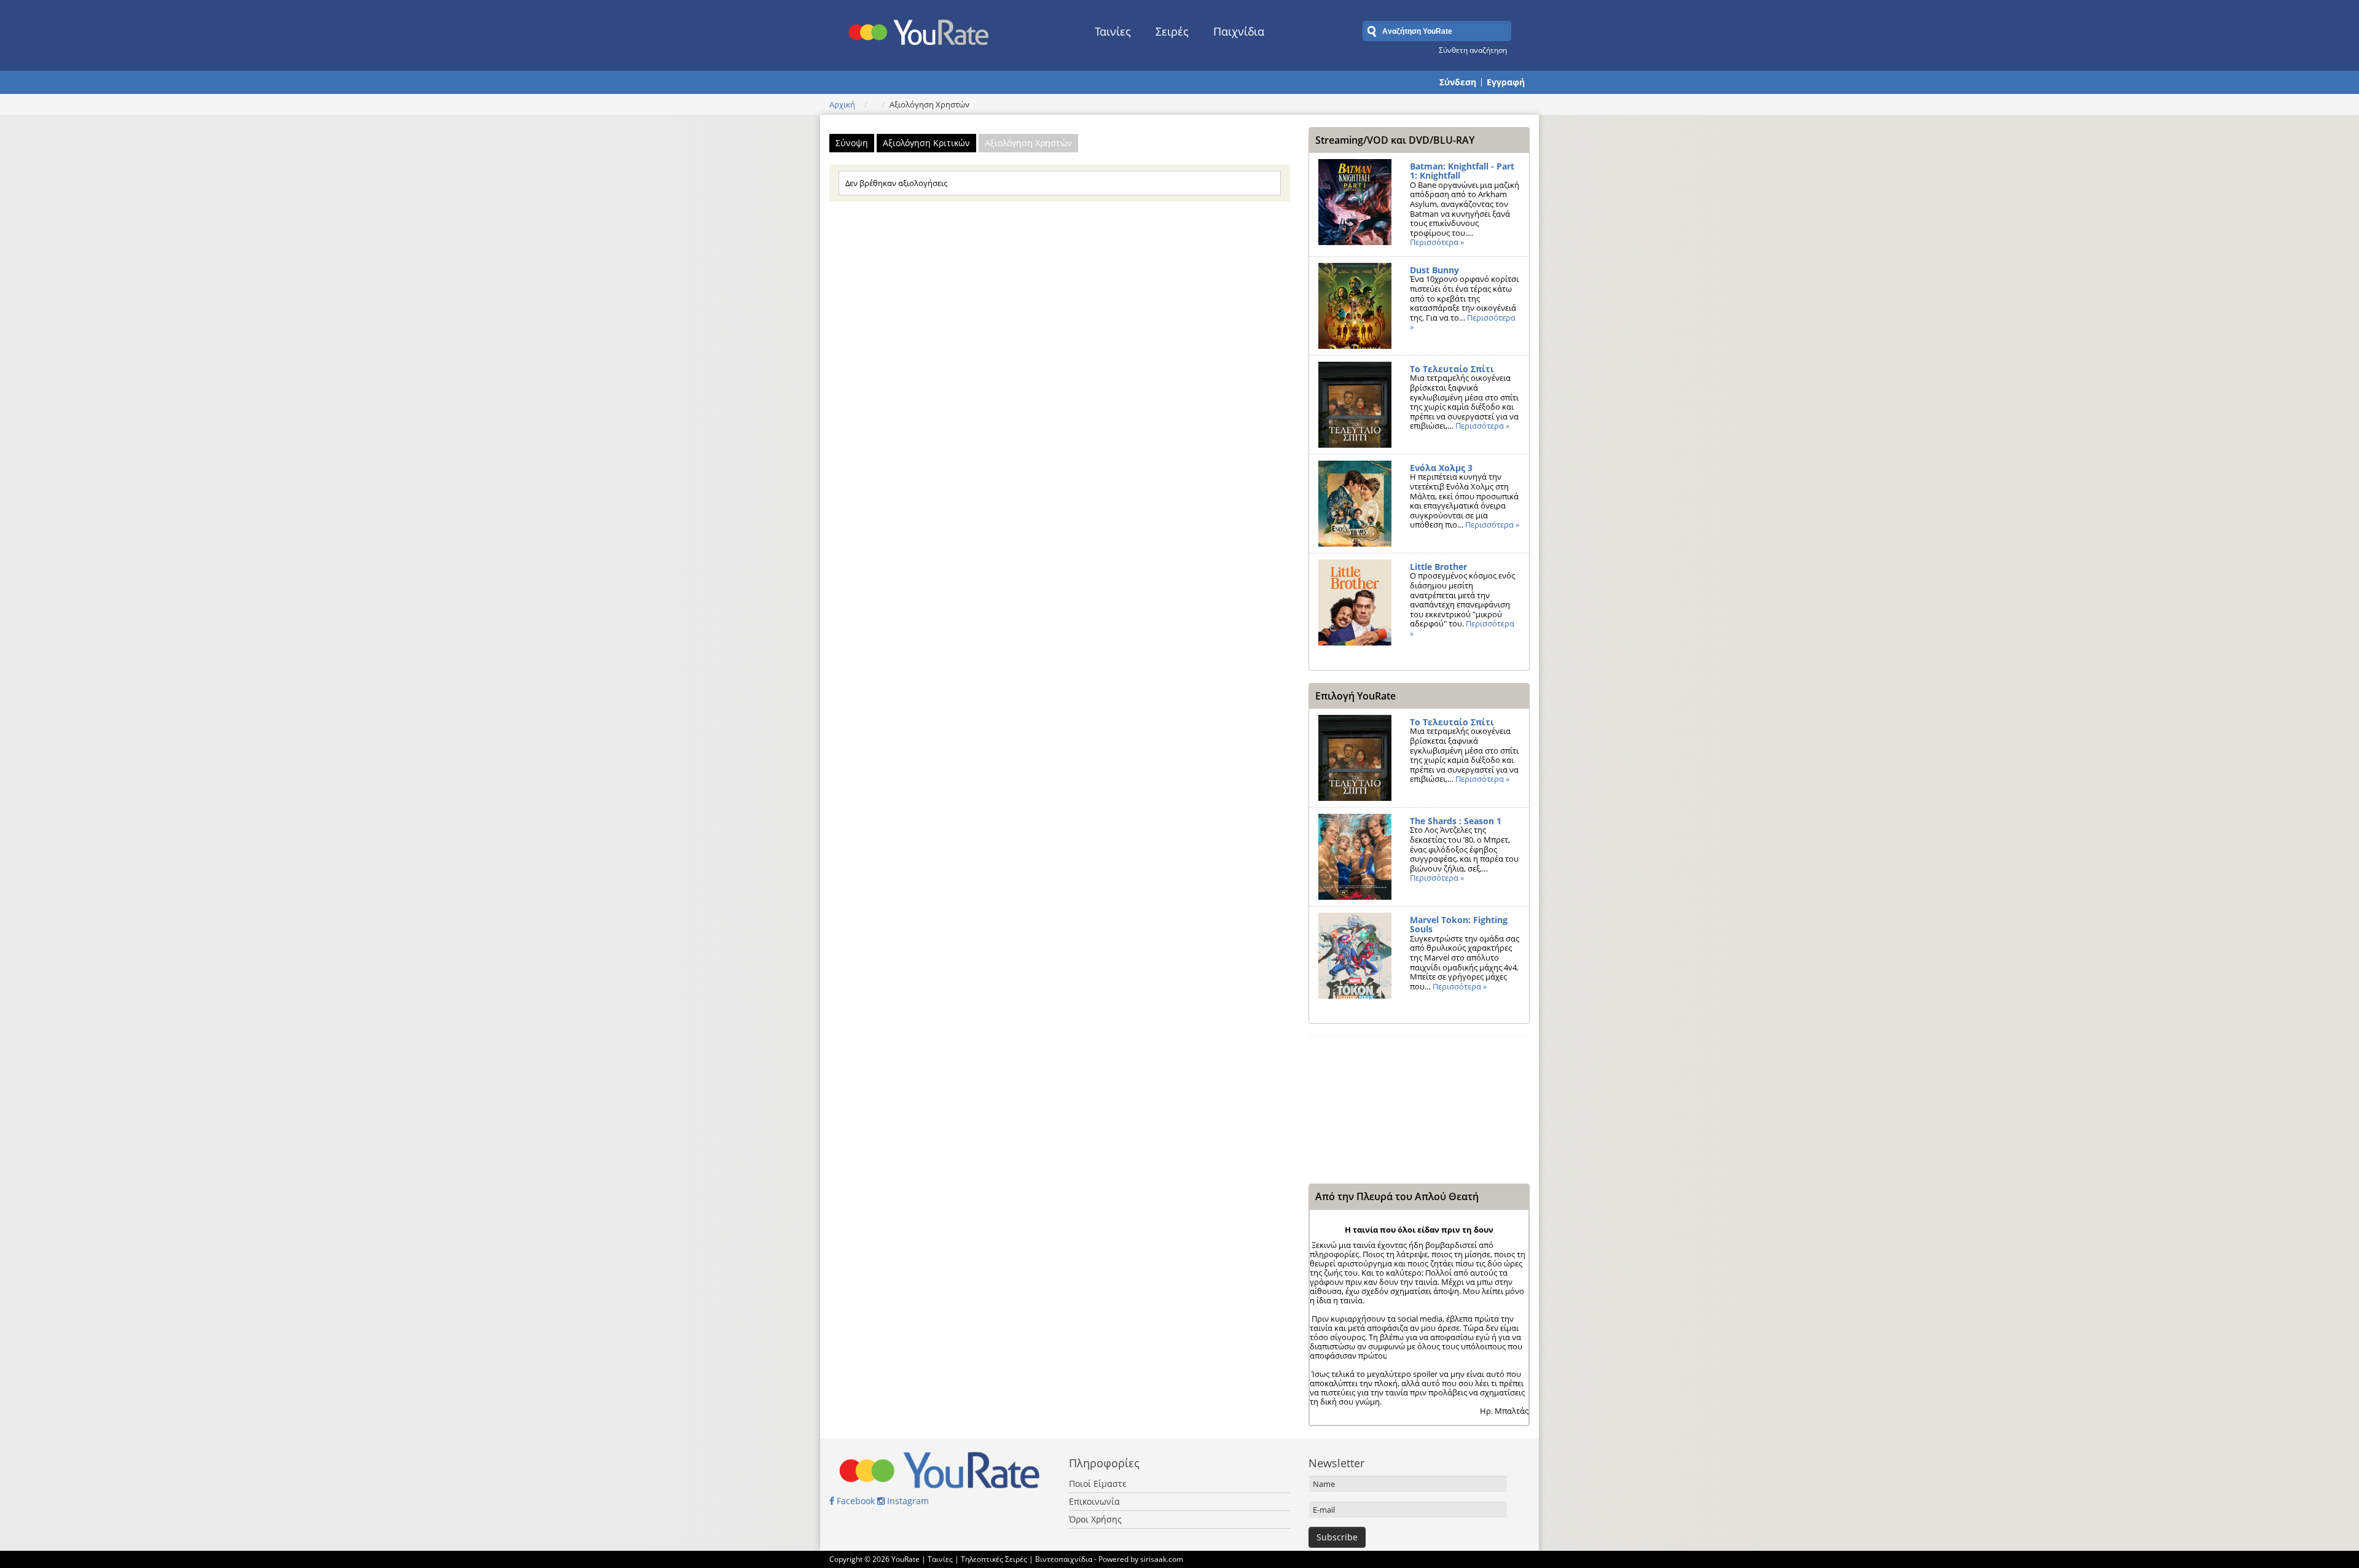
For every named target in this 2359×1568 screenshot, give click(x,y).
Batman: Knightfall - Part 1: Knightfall (1462, 171)
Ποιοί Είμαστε (1098, 1484)
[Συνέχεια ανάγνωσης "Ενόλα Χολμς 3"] (1355, 504)
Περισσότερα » (1437, 242)
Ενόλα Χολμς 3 (1441, 468)
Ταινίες (1113, 31)
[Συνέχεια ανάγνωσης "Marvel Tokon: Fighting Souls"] (1355, 956)
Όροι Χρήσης (1095, 1519)
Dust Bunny (1434, 270)
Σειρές (1172, 31)
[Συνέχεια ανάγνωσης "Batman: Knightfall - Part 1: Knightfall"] (1355, 202)
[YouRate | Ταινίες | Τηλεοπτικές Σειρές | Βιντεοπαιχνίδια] (919, 29)
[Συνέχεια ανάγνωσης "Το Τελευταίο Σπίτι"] (1355, 405)
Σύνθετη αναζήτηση (1473, 50)
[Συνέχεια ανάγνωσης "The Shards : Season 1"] (1355, 857)
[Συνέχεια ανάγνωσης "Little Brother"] (1355, 603)
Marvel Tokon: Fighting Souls (1459, 925)
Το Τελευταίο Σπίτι (1452, 369)
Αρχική (842, 104)
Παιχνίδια (1239, 31)
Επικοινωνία (1094, 1501)
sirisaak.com (1162, 1559)
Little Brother (1438, 567)
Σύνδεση (1458, 82)
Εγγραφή (1506, 82)
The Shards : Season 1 (1456, 821)
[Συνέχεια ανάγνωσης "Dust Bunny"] (1355, 306)
